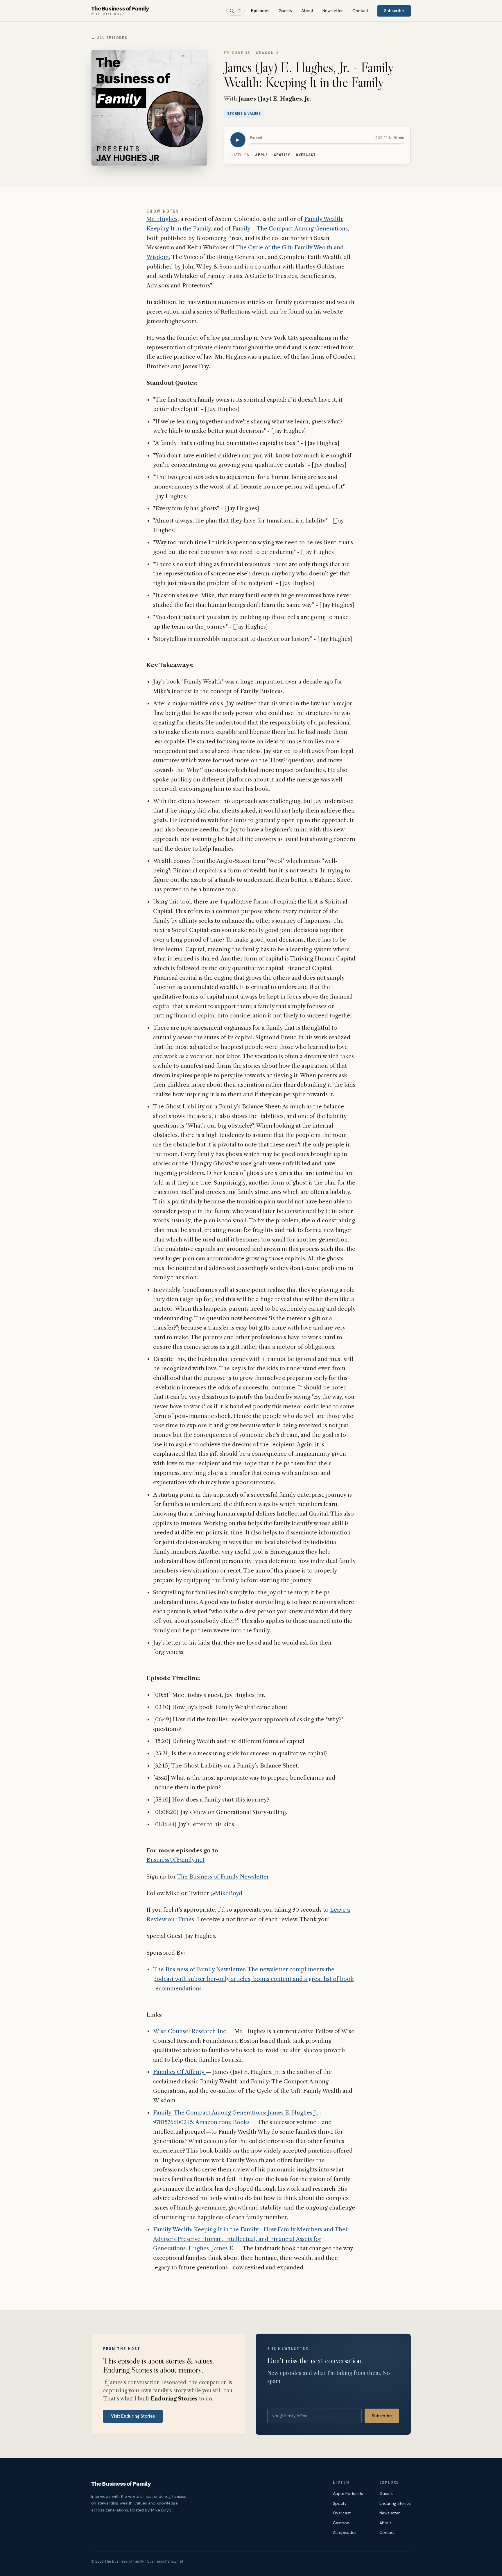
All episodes (345, 2532)
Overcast (306, 155)
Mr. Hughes (162, 219)
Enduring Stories (395, 2503)
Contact (360, 11)
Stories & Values (244, 114)
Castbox (341, 2523)
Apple (262, 155)
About (307, 11)
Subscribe (394, 11)
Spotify (282, 155)
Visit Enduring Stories (133, 2416)
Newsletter (333, 11)
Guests (285, 11)
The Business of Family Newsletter (223, 1877)
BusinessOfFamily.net (175, 1860)
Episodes (260, 11)
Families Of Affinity (179, 2072)
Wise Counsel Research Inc (190, 2031)
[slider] (327, 144)
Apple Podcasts (348, 2493)
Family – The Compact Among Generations (290, 229)
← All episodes (109, 38)
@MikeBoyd (226, 1893)
